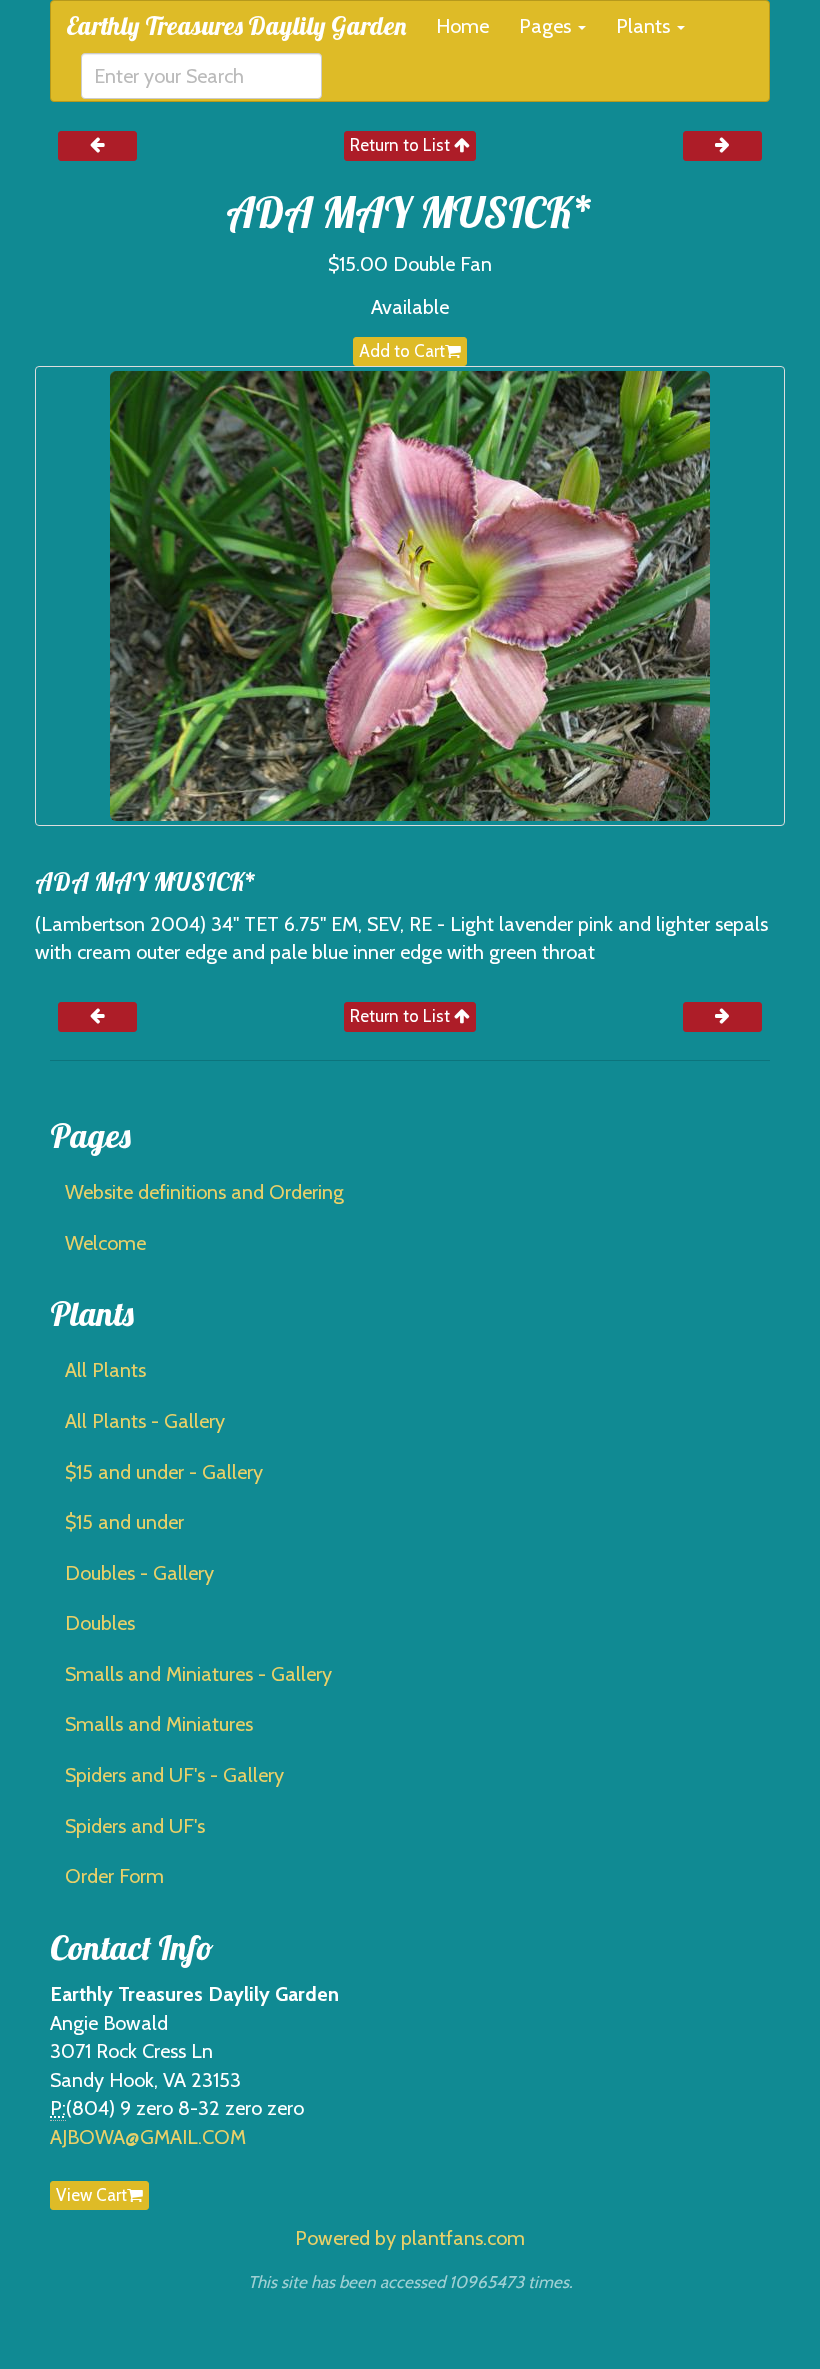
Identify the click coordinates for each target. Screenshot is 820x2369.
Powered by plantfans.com (410, 2238)
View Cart (91, 2195)
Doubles (100, 1623)
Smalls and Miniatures (159, 1724)
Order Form (114, 1876)
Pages (547, 26)
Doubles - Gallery (139, 1573)
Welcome (105, 1243)
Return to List (402, 145)
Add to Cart (402, 351)
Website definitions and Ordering (204, 1192)
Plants (645, 26)
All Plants (105, 1370)
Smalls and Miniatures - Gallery (198, 1674)
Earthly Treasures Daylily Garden (236, 25)
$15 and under (124, 1522)
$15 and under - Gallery (164, 1472)
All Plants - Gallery (145, 1421)
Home (462, 26)
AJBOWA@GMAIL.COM (148, 2137)
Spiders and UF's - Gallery (174, 1775)
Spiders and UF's (135, 1826)
